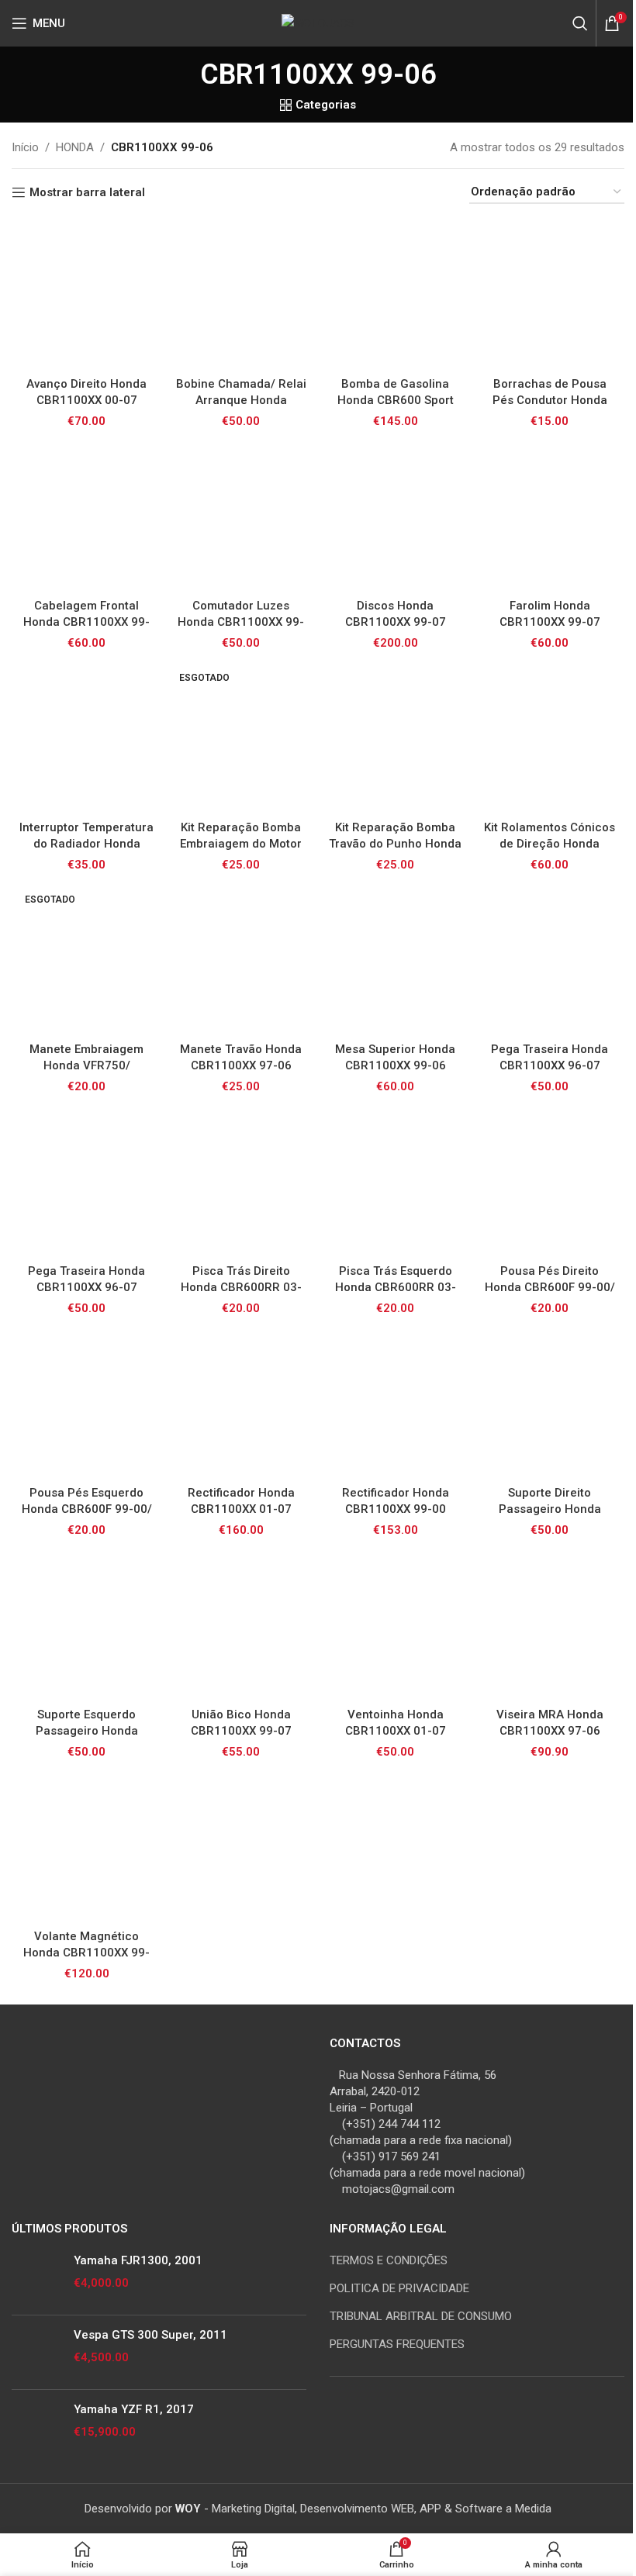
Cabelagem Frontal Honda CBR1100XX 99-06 (86, 622)
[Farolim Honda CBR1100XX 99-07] (550, 516)
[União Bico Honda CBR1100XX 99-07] (241, 1625)
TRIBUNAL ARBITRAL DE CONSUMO (421, 2316)
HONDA (75, 147)
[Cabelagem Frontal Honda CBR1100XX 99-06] (86, 516)
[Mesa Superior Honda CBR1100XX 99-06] (395, 960)
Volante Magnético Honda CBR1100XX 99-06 (86, 1953)
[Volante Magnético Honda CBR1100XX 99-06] (86, 1847)
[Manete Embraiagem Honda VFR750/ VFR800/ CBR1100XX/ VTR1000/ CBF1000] (86, 960)
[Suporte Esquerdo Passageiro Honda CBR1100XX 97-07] (86, 1625)
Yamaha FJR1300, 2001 (138, 2260)
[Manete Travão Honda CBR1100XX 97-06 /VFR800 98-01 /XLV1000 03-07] (241, 960)
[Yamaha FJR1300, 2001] (37, 2278)
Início (25, 147)
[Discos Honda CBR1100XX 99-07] (395, 516)
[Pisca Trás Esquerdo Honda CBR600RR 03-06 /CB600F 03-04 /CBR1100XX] (395, 1181)
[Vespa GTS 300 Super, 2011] (37, 2352)
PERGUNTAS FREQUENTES (397, 2344)
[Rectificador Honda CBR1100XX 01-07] (241, 1403)
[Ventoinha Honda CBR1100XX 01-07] (395, 1625)
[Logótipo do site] (318, 22)
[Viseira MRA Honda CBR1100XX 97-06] (550, 1625)
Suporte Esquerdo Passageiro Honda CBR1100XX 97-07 (87, 1731)
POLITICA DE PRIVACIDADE (399, 2288)
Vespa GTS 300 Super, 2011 (150, 2335)
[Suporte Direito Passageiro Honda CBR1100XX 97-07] (550, 1403)
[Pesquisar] (580, 23)
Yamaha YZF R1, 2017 (134, 2409)
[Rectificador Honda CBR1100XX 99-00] (395, 1403)
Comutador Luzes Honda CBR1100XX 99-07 (241, 622)
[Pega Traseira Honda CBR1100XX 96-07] (550, 960)
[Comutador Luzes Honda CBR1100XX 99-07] (241, 516)
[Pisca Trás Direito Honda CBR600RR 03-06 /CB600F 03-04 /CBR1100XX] (241, 1181)
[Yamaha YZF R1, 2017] (37, 2427)
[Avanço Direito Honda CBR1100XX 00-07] (86, 294)
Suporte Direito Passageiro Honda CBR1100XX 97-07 (550, 1509)
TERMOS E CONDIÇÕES (389, 2260)
